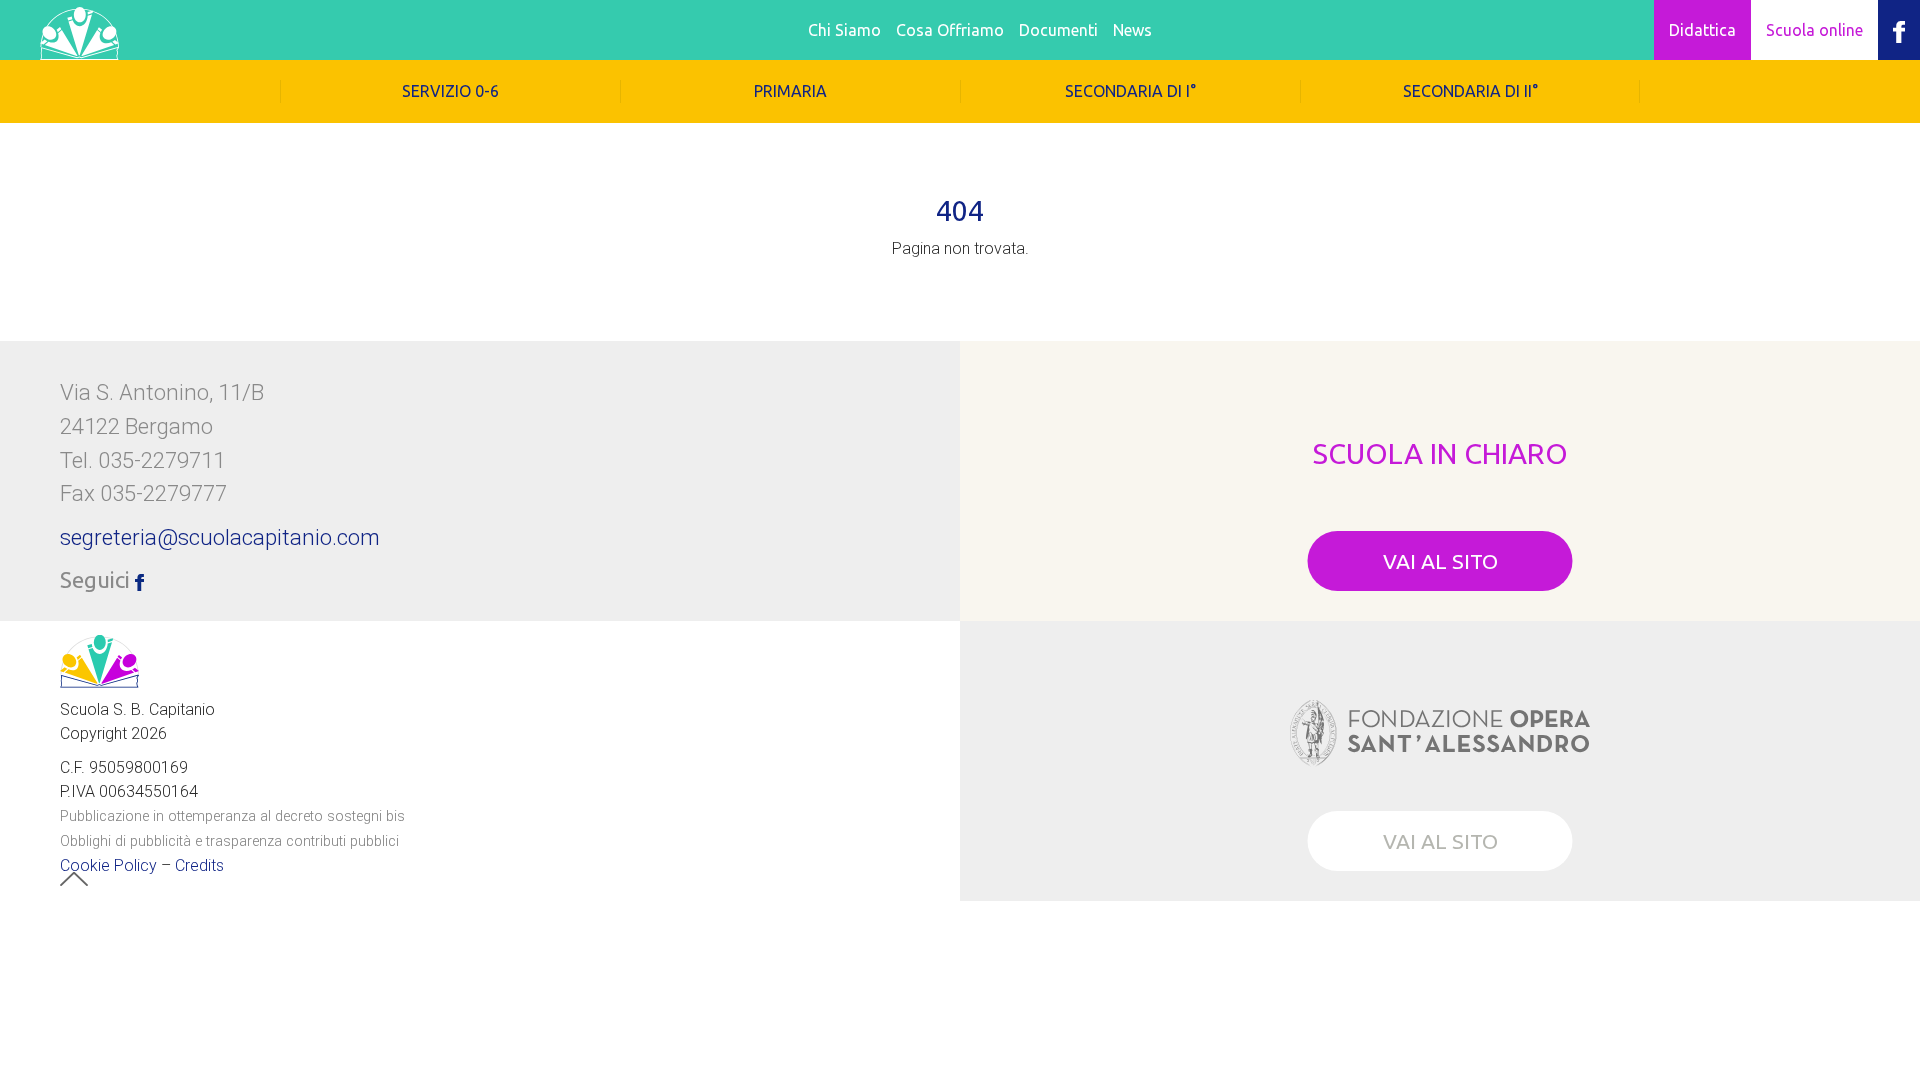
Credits (199, 865)
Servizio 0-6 (450, 91)
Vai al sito (1440, 561)
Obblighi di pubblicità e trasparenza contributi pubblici (229, 841)
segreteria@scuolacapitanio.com (220, 537)
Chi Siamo (844, 30)
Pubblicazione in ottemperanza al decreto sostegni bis (232, 816)
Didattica (1702, 30)
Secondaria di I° (1130, 91)
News (1132, 30)
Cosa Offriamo (950, 30)
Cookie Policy (108, 865)
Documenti (1058, 30)
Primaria (790, 91)
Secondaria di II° (1470, 91)
